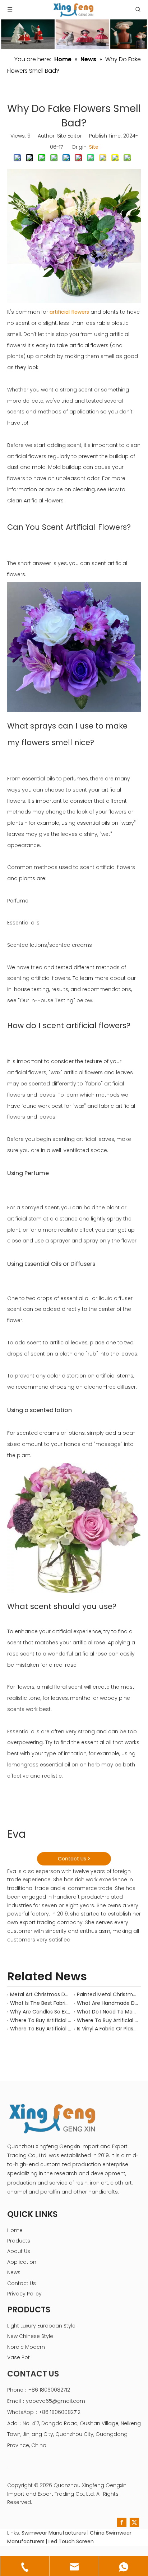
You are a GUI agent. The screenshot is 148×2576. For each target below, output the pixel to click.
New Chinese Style (30, 2336)
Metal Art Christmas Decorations (41, 1994)
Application (22, 2262)
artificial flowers (69, 312)
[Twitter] (134, 2522)
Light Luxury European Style (41, 2326)
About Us (19, 2251)
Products (19, 2241)
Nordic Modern (26, 2347)
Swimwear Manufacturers (54, 2533)
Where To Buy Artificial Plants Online (107, 2020)
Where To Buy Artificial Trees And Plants (41, 2020)
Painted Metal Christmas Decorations (107, 1994)
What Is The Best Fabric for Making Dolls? (41, 2003)
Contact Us (22, 2283)
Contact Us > (74, 1859)
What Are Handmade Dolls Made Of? (107, 2003)
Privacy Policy (24, 2294)
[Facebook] (122, 2522)
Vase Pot (18, 2357)
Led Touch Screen (71, 2541)
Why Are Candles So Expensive (41, 2012)
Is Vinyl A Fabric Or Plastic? (107, 2029)
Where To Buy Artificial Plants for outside (41, 2029)
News (14, 2272)
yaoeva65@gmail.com (55, 2401)
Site (94, 147)
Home (15, 2230)
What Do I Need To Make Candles (107, 2012)
